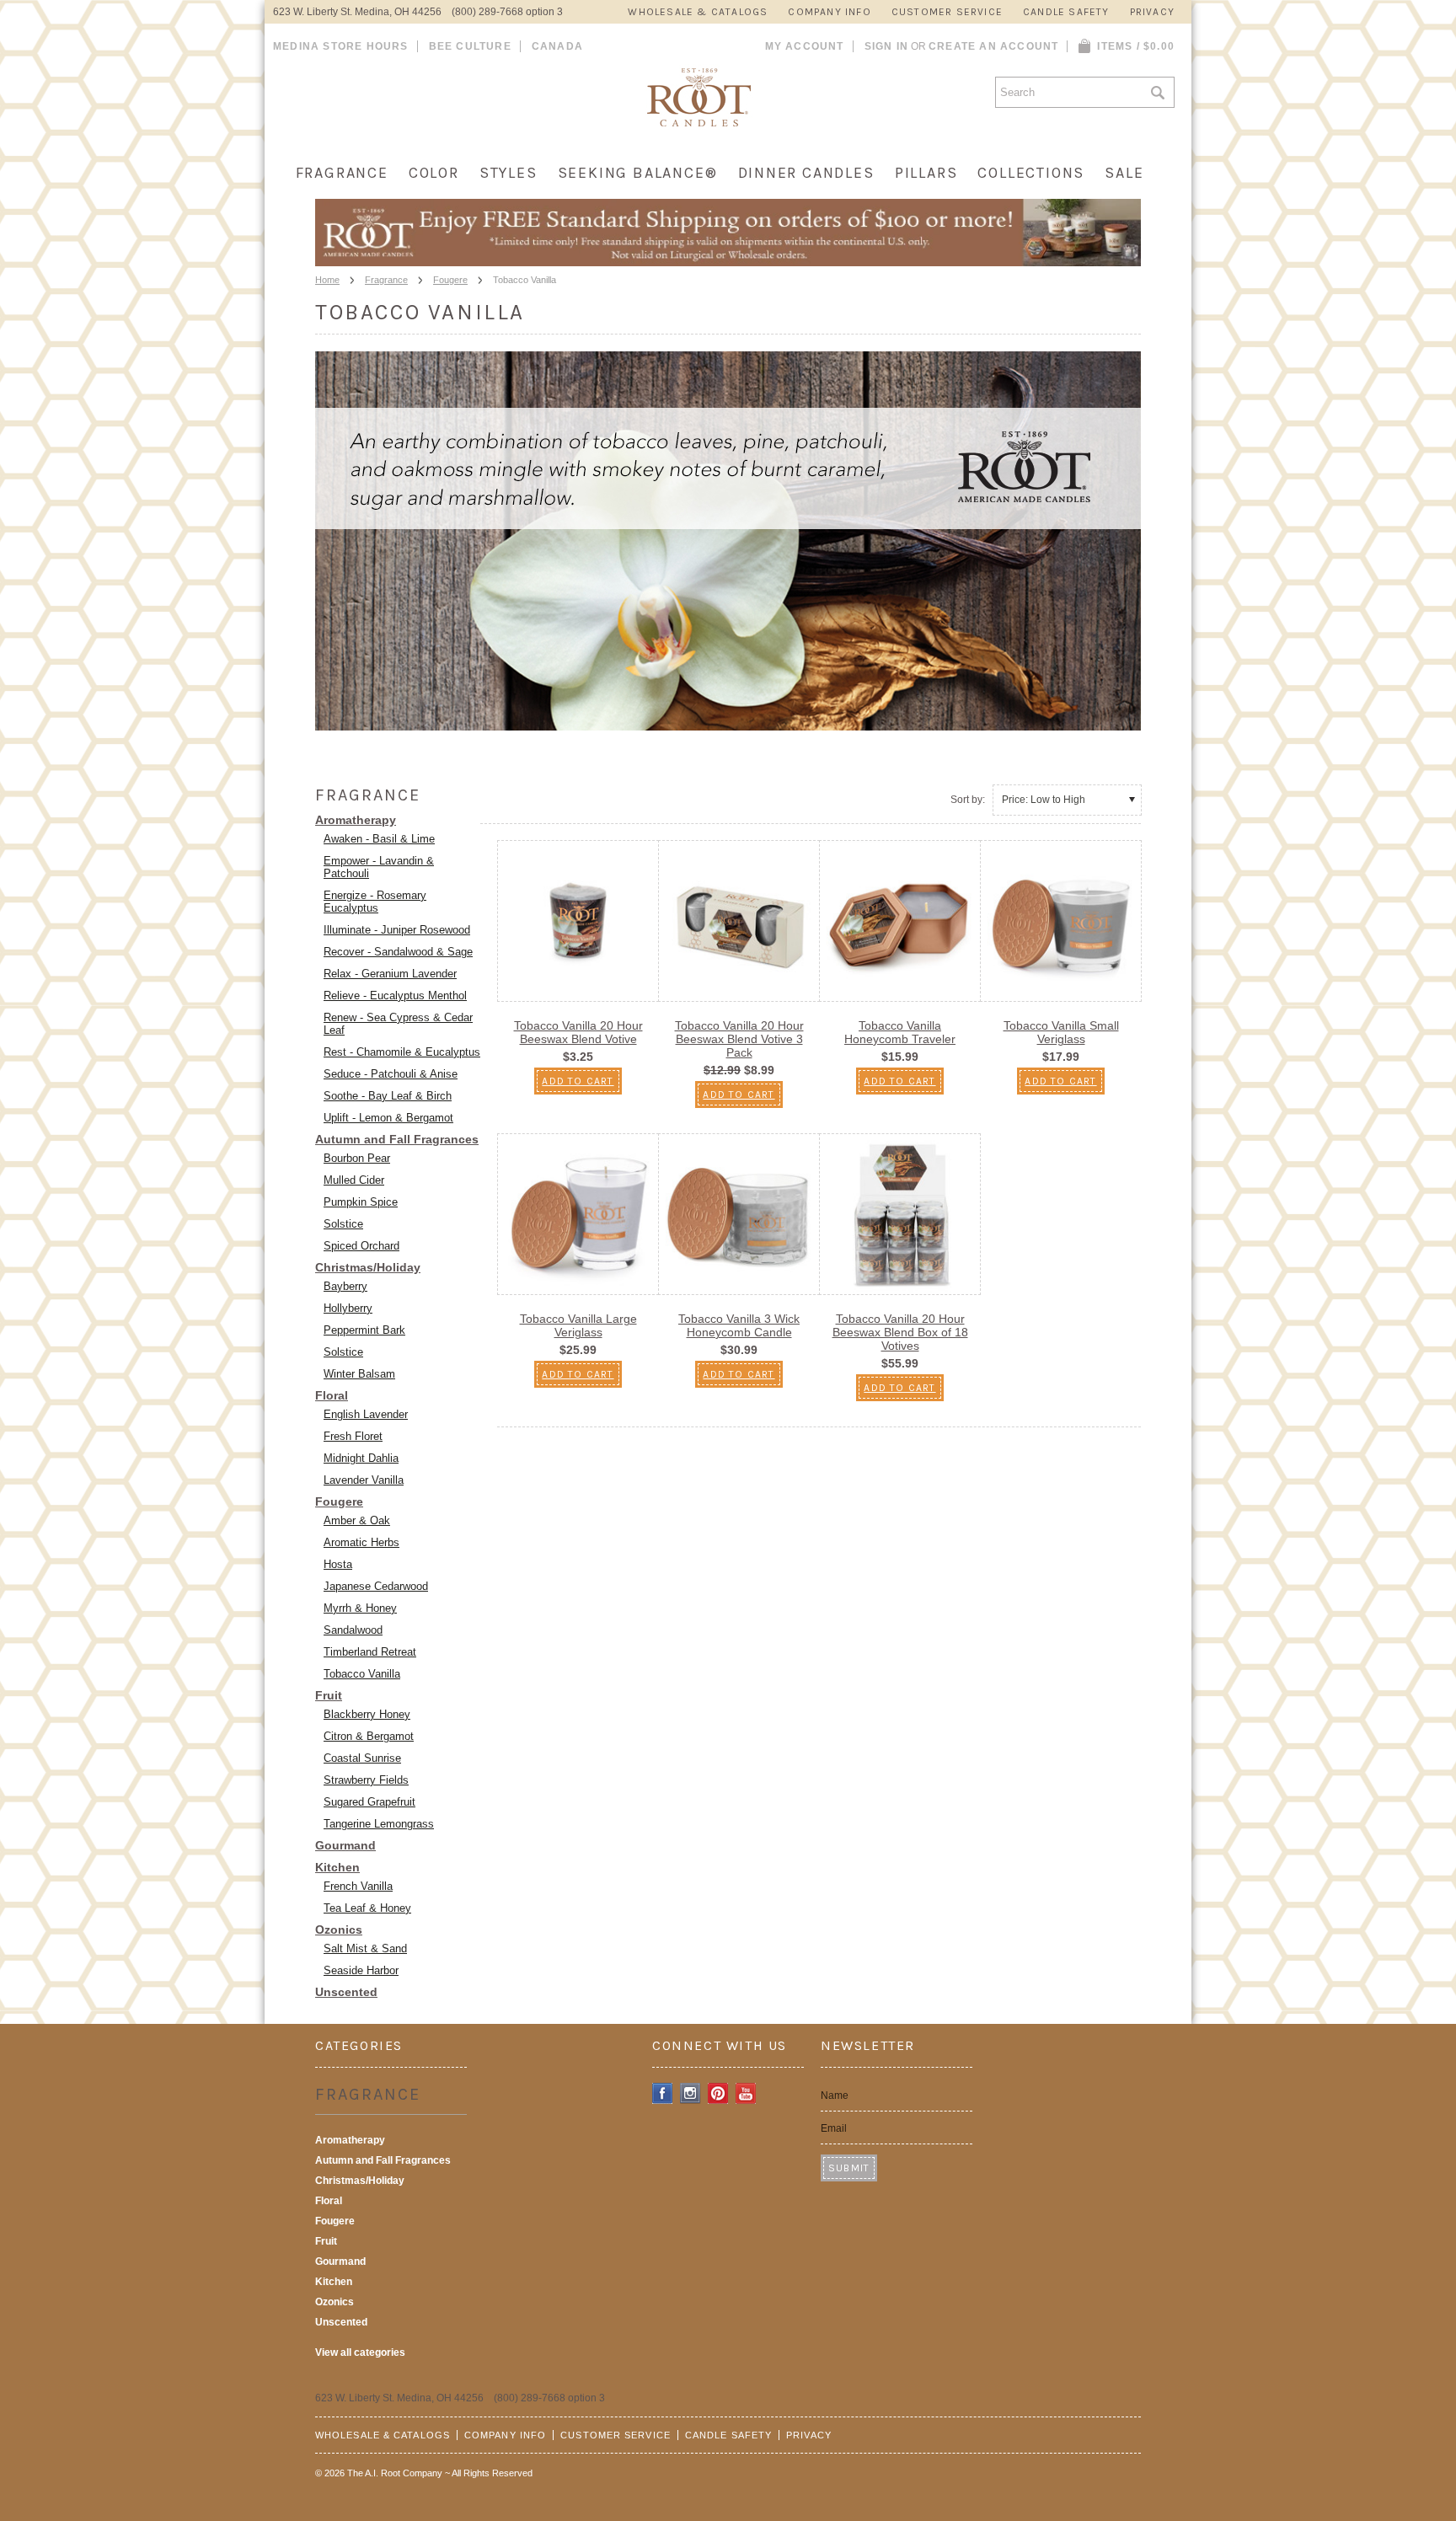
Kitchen (337, 1867)
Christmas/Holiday (368, 1267)
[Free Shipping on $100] (728, 261)
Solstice (343, 1224)
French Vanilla (358, 1886)
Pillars (926, 173)
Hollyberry (348, 1308)
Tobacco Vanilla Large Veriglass (578, 1325)
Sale (1124, 173)
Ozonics (339, 1930)
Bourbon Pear (357, 1158)
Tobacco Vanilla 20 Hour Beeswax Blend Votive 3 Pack (739, 1039)
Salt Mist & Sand (365, 1948)
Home (327, 280)
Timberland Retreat (370, 1652)
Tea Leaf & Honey (367, 1908)
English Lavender (366, 1414)
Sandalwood (353, 1630)
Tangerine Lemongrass (379, 1824)
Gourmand (345, 1845)
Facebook (663, 2093)
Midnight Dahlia (361, 1458)
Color (434, 173)
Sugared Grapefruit (369, 1802)
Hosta (338, 1564)
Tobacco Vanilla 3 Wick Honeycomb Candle (739, 1325)
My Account (805, 46)
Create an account (993, 46)
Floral (332, 1395)
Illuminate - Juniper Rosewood (397, 930)
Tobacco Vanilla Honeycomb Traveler (900, 1032)
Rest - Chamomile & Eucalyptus (402, 1052)
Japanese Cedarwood (376, 1586)
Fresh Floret (353, 1436)
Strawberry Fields (366, 1780)
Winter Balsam (359, 1374)
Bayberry (345, 1286)
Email (834, 2128)
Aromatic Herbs (361, 1542)
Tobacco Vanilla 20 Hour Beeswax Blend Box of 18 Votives (900, 1332)
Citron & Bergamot (369, 1736)
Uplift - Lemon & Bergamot (388, 1118)
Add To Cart (578, 1081)
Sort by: (968, 800)
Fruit (329, 1695)
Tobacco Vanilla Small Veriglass (1061, 1032)
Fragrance (342, 173)
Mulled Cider (354, 1180)
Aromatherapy (356, 820)
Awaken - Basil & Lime (379, 839)
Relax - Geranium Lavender (390, 974)
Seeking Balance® (638, 173)
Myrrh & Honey (360, 1608)
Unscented (346, 1992)
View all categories (360, 2352)
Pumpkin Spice (361, 1202)
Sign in (886, 46)
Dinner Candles (806, 173)
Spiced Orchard (361, 1246)
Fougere (450, 280)
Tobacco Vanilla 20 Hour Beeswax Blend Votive (578, 1032)
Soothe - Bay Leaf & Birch (388, 1096)
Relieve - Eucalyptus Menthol (395, 996)
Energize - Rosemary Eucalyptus (375, 902)
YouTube (746, 2093)
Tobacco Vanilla (362, 1674)
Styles (509, 173)
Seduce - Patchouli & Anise (391, 1074)
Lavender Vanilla (364, 1480)
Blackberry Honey (367, 1714)
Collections (1031, 173)
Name (835, 2095)
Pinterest (718, 2093)
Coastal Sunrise (362, 1758)
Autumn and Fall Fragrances (397, 1139)
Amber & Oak (357, 1520)
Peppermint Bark (364, 1330)
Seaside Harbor (361, 1970)
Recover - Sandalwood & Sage (398, 952)
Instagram (691, 2093)
